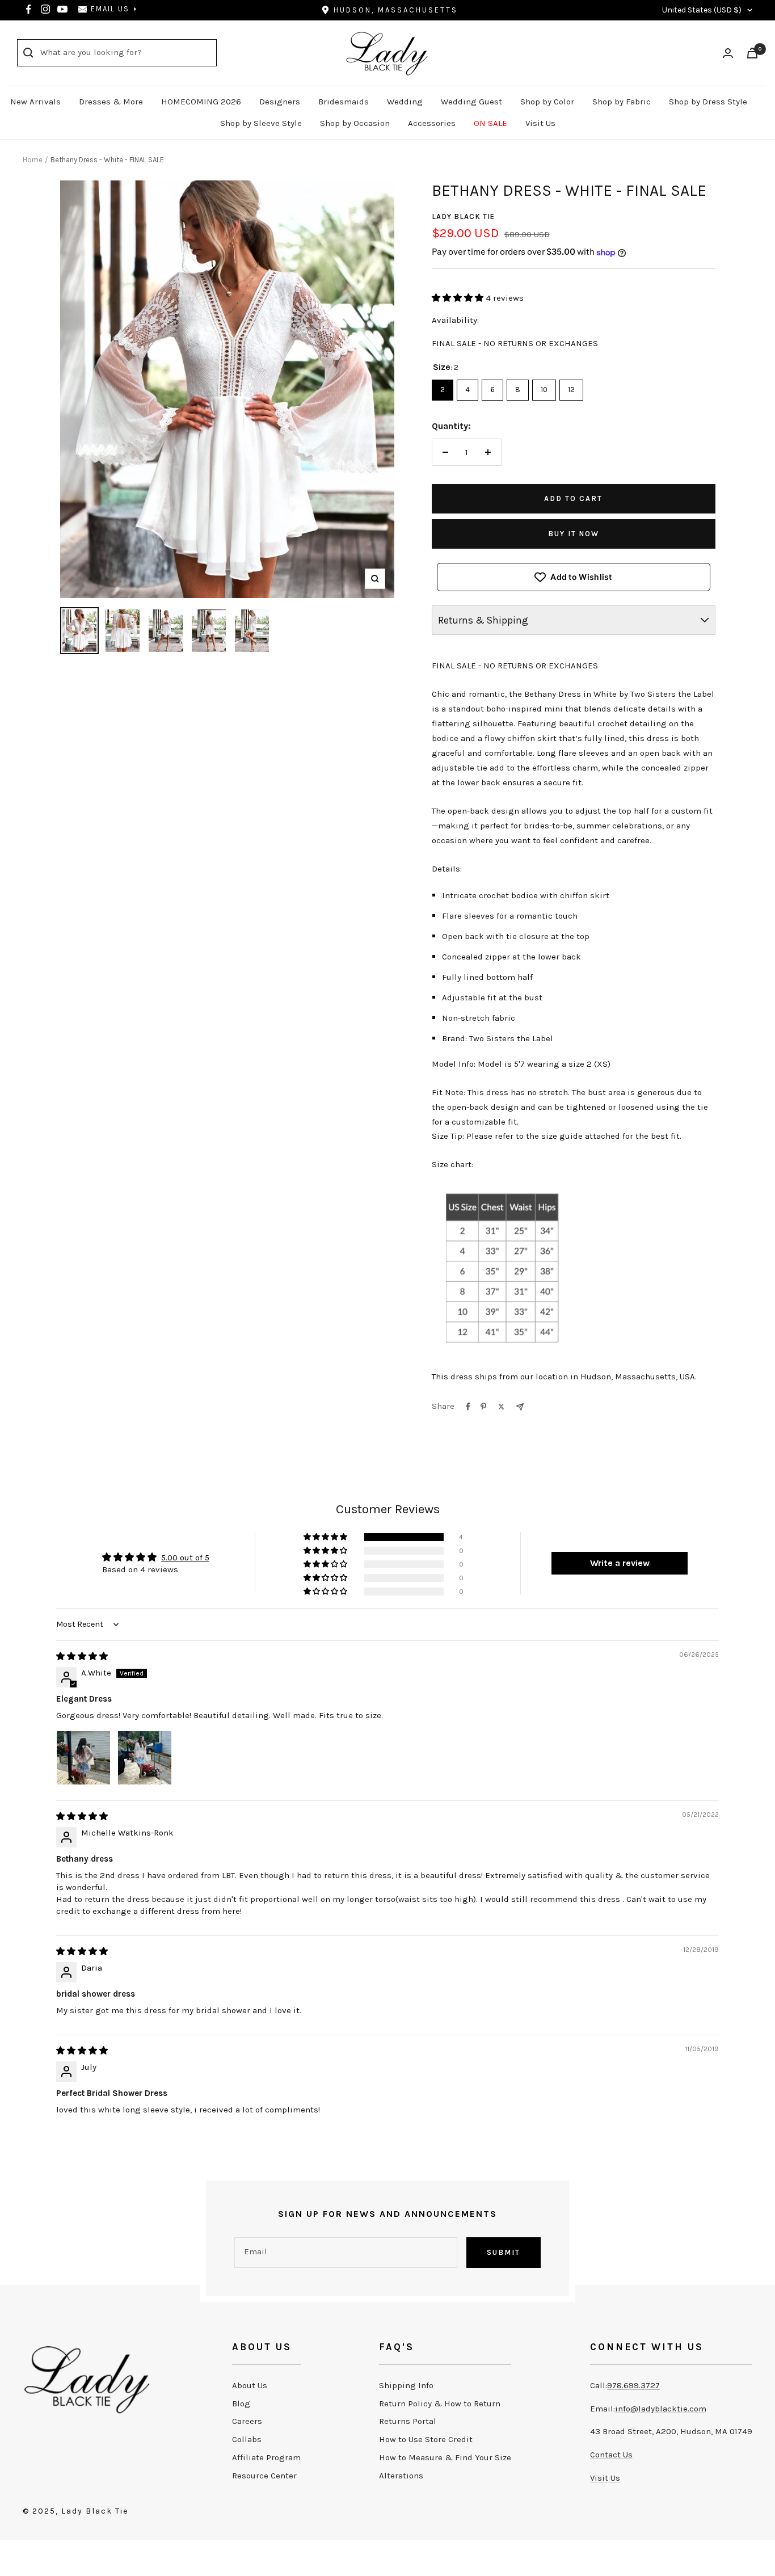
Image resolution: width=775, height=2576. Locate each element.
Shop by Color (547, 102)
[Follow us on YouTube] (62, 9)
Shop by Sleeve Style (261, 123)
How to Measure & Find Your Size (445, 2457)
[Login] (728, 53)
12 (571, 387)
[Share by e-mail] (520, 1407)
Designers (280, 102)
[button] (459, 298)
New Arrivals (35, 102)
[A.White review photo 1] (83, 1758)
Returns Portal (408, 2421)
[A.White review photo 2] (145, 1758)
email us (110, 9)
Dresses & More (111, 102)
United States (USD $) (702, 10)
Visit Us (540, 123)
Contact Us (611, 2455)
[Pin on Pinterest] (483, 1407)
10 (544, 387)
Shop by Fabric (622, 102)
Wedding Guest (471, 102)
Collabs (247, 2439)
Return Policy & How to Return (440, 2404)
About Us (250, 2385)
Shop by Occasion (355, 123)
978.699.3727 (633, 2385)
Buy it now (574, 534)
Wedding (405, 102)
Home (33, 160)
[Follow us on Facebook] (28, 9)
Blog (241, 2404)
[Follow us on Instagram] (45, 9)
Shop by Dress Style (708, 102)
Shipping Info (406, 2385)
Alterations (401, 2476)
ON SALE (490, 123)
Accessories (432, 123)
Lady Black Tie (463, 216)
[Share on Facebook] (468, 1407)
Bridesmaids (344, 102)
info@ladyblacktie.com (661, 2409)
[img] (82, 1656)
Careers (247, 2421)
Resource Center (264, 2476)
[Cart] (752, 53)
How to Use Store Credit (426, 2439)
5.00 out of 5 (185, 1558)
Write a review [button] (620, 1563)
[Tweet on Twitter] (501, 1407)
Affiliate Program (266, 2457)
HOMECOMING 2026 (201, 102)
